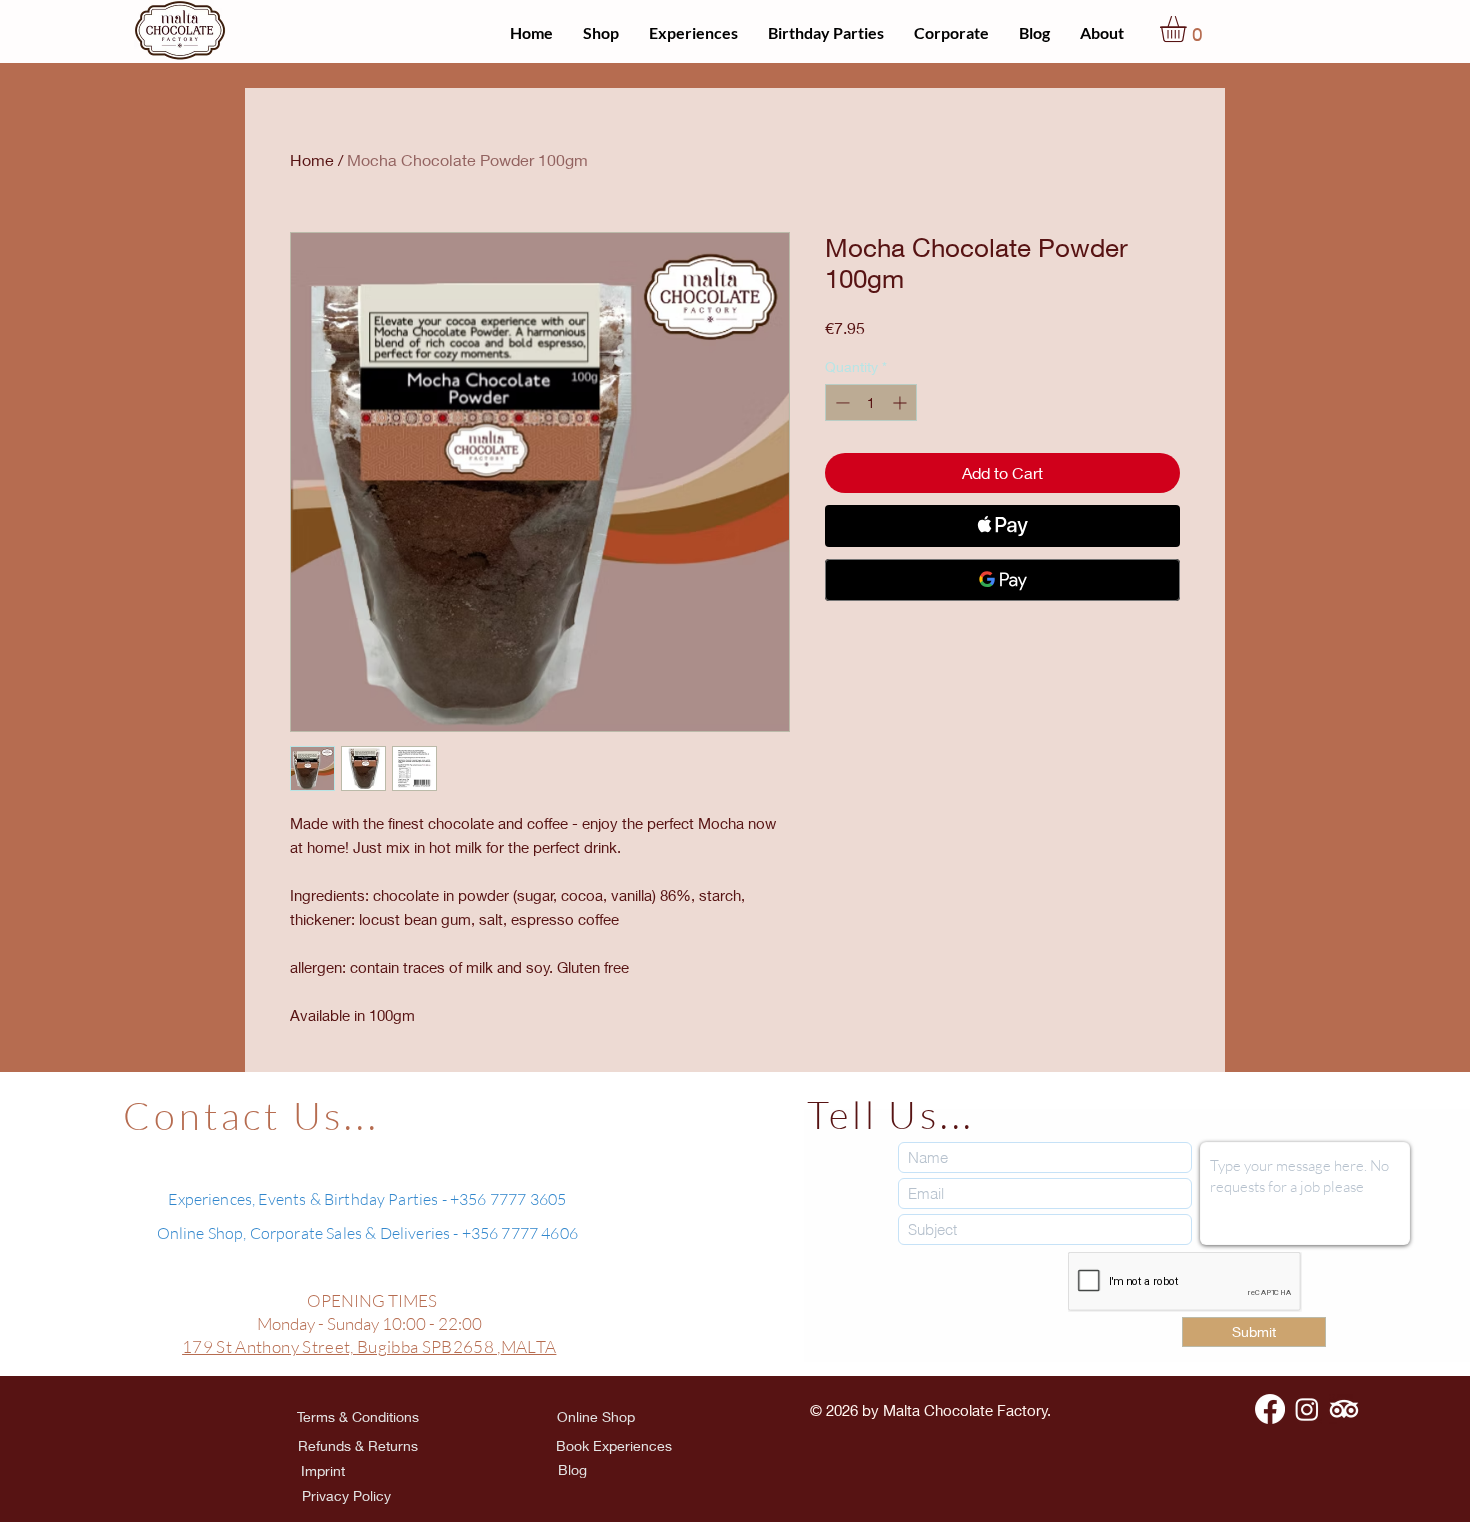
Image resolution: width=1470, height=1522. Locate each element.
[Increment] (901, 402)
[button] (1188, 29)
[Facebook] (1270, 1409)
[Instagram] (1307, 1409)
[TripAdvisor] (1344, 1409)
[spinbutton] (871, 402)
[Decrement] (840, 402)
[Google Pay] (1002, 580)
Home (312, 159)
